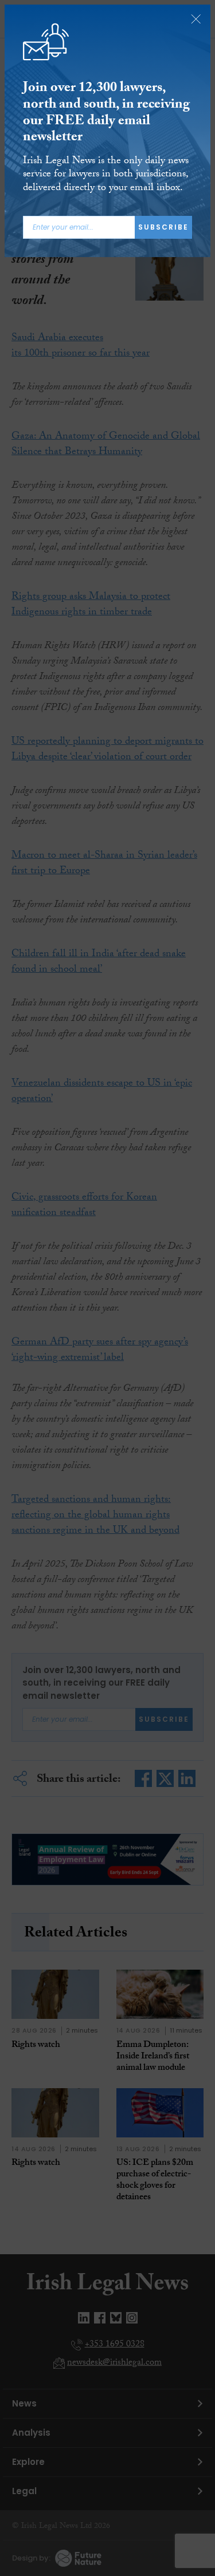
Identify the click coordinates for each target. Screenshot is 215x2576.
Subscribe (163, 227)
